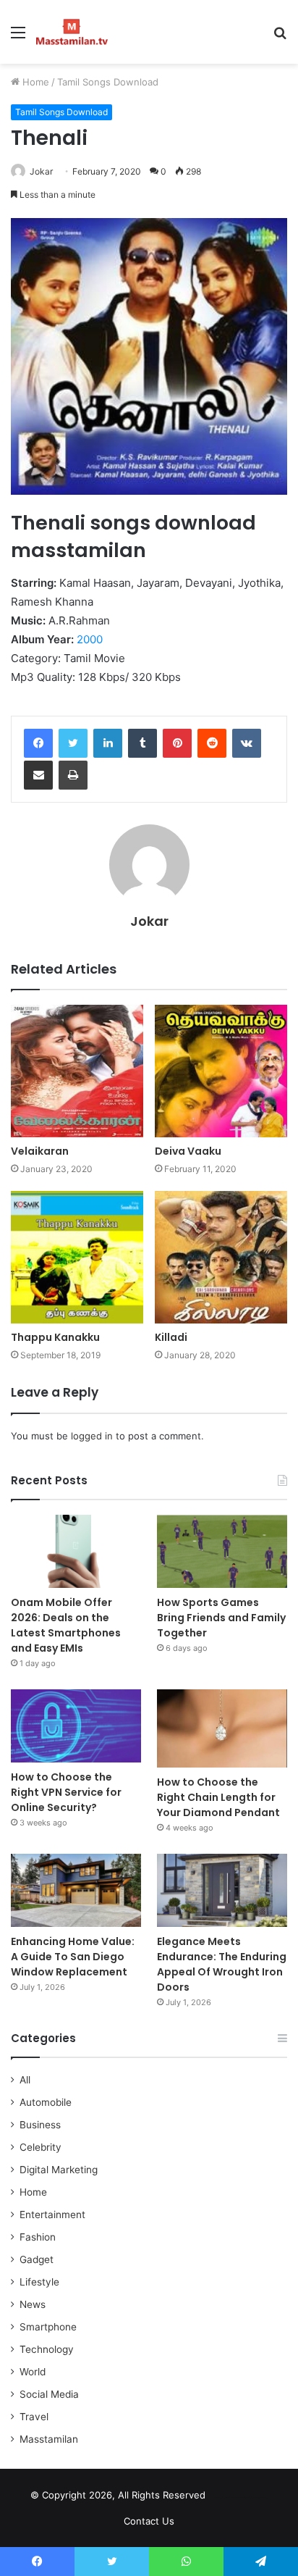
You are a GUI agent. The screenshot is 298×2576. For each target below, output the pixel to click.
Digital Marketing (59, 2170)
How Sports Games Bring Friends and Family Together (221, 1618)
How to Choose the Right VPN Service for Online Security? (66, 1792)
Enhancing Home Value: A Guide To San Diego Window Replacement (73, 1957)
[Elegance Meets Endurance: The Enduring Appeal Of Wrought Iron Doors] (222, 1890)
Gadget (37, 2259)
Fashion (38, 2237)
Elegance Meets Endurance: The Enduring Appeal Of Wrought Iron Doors (222, 1964)
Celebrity (41, 2147)
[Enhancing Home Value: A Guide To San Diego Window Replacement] (76, 1890)
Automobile (46, 2102)
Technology (47, 2349)
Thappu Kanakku (55, 1337)
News (33, 2304)
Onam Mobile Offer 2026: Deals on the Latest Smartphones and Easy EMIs (66, 1625)
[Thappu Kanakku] (77, 1257)
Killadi (171, 1337)
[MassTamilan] (72, 32)
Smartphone (48, 2327)
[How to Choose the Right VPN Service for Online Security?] (76, 1726)
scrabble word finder (226, 2498)
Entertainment (52, 2215)
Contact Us (149, 2521)
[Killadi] (221, 1257)
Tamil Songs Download (108, 82)
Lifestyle (39, 2282)
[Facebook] (38, 743)
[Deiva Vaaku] (221, 1071)
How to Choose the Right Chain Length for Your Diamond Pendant (218, 1797)
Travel (34, 2417)
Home (34, 82)
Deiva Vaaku (188, 1151)
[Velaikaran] (77, 1071)
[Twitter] (73, 743)
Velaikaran (40, 1151)
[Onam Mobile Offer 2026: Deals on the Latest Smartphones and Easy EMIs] (76, 1551)
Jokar (41, 171)
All (25, 2080)
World (33, 2372)
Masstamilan (49, 2439)
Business (40, 2125)
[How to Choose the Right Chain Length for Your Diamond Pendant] (222, 1728)
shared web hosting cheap (252, 2498)
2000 (90, 639)
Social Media (49, 2394)
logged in (92, 1436)
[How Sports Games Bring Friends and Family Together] (222, 1551)
